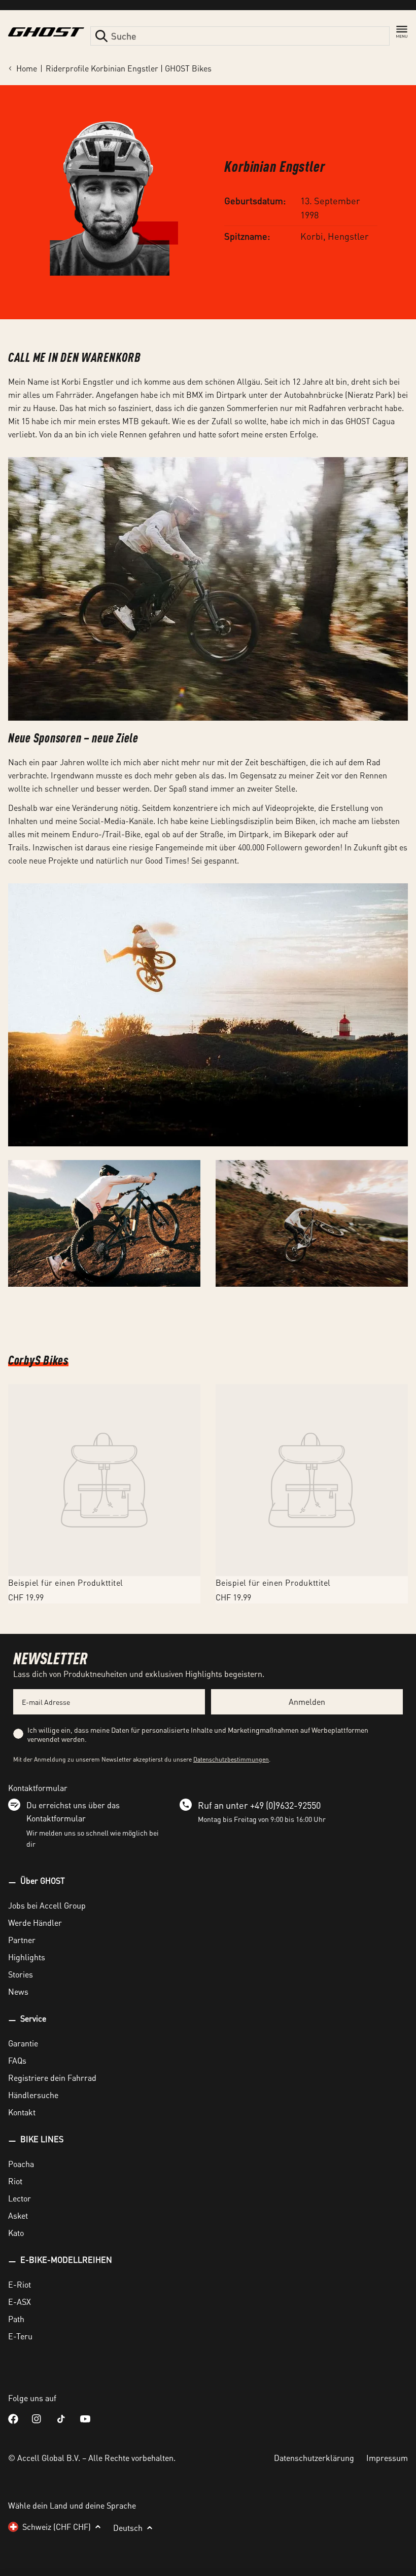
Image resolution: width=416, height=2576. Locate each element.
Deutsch (128, 2528)
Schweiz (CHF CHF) (57, 2527)
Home (27, 68)
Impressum (387, 2458)
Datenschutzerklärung (314, 2458)
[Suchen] (101, 36)
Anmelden (307, 1702)
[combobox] (240, 36)
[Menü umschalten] (402, 32)
